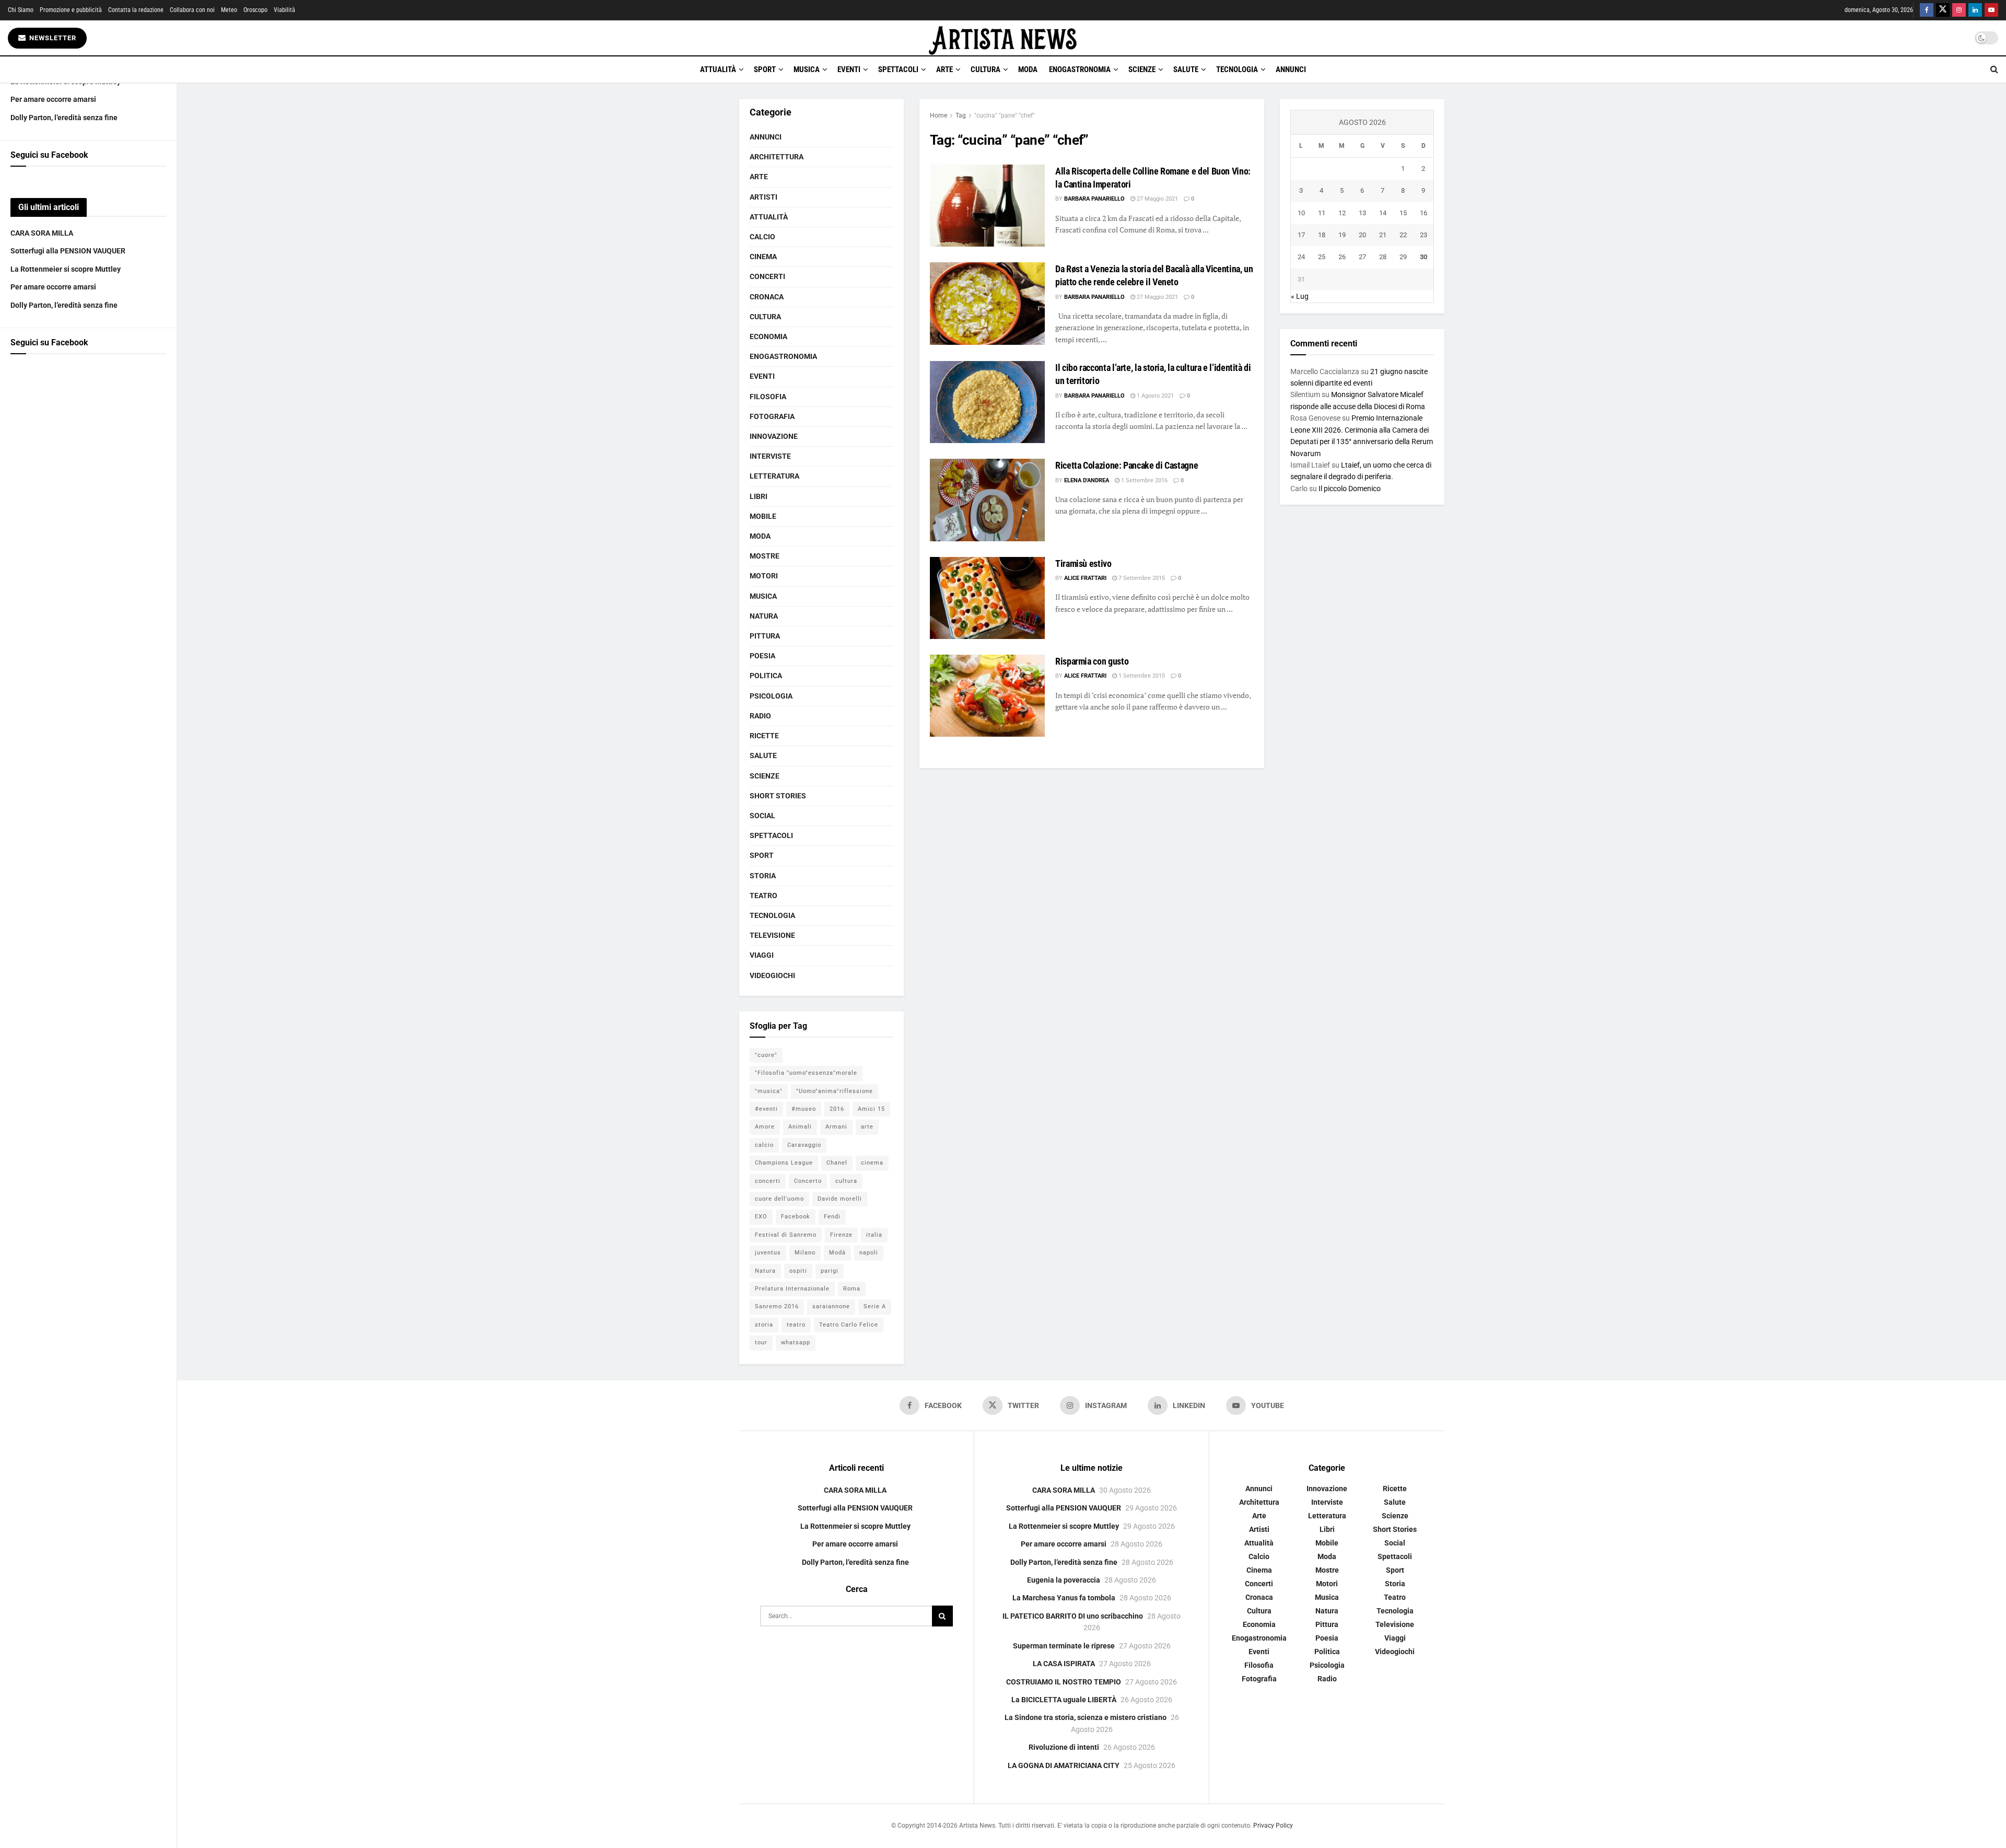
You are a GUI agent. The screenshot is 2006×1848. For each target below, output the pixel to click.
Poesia (762, 656)
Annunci (1291, 69)
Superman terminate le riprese (1064, 1646)
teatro (796, 1325)
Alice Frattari (1085, 578)
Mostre (765, 556)
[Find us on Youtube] (1991, 10)
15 (1403, 213)
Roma (852, 1289)
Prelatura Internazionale (792, 1289)
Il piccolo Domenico (1350, 489)
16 (1424, 213)
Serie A (875, 1306)
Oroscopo (255, 10)
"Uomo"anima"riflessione (835, 1091)
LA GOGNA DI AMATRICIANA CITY (1064, 1765)
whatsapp (796, 1343)
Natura (764, 616)
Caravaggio (804, 1145)
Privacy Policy (1273, 1826)
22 (1403, 235)
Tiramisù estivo (1083, 563)
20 (1362, 235)
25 (1322, 257)
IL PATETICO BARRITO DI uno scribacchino (1073, 1616)
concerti (768, 1181)
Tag (961, 115)
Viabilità (284, 10)
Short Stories (778, 796)
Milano (805, 1253)
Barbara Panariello (1094, 199)
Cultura (985, 69)
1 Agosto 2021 (1154, 396)
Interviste (770, 456)
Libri (759, 496)
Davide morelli (840, 1199)
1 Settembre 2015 (1141, 676)
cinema (872, 1163)
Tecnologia (1237, 69)
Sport (765, 69)
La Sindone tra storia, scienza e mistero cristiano (1086, 1717)
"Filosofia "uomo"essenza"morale (806, 1073)
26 (1342, 257)
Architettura (777, 157)
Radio (760, 716)
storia (764, 1325)
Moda (1028, 69)
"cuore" (766, 1055)
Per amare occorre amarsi (53, 99)
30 (1424, 257)
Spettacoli (898, 69)
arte (867, 1127)
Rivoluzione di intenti (1064, 1747)
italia (874, 1235)
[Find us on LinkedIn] (1975, 10)
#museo (804, 1109)
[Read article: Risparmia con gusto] (987, 696)
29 (1403, 257)
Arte (944, 69)
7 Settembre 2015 (1141, 578)
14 (1383, 213)
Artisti (763, 197)
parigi (830, 1271)
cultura (846, 1181)
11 (1322, 213)
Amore (765, 1127)
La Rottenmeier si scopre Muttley (66, 269)
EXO (761, 1217)
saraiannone (831, 1306)
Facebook (796, 1217)
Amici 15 (871, 1109)
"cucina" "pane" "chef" (1005, 115)
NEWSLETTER (52, 38)
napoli (869, 1253)
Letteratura (774, 476)
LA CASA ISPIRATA (1064, 1664)
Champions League (784, 1163)
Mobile (763, 516)
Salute (1186, 69)
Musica (807, 69)
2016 (837, 1109)
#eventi (766, 1109)
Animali (800, 1127)
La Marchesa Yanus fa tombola (1064, 1598)
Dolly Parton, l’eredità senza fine (64, 118)
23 (1424, 235)
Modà (837, 1253)
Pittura (765, 636)
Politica (766, 676)
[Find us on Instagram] (1959, 10)
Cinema (763, 257)
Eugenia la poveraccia (1064, 1580)
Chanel (837, 1163)
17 (1301, 235)
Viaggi (762, 955)
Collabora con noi (192, 10)
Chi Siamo (21, 10)
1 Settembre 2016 (1144, 480)
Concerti (767, 276)
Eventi (849, 69)
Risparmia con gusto (1092, 661)
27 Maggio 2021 (1157, 199)
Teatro (763, 896)
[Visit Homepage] (1003, 38)
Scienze (1142, 69)
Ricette (764, 736)
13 (1362, 213)
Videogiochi (772, 975)
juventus (768, 1253)
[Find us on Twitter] (1943, 10)
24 (1301, 257)
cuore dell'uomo (779, 1199)
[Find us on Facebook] (1927, 10)
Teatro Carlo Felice (849, 1325)
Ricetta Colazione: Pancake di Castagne (1127, 465)
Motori (764, 576)
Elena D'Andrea (1087, 480)
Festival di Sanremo (786, 1235)
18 (1322, 235)
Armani (836, 1127)
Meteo (229, 10)
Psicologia (771, 696)
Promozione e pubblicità (71, 10)
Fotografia (772, 416)
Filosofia (768, 397)
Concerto (808, 1181)
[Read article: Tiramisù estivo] (987, 598)
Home (938, 115)
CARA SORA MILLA (42, 233)
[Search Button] (1994, 69)
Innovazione (774, 436)
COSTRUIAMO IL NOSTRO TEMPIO (1064, 1682)
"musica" (769, 1091)
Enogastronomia (1080, 69)
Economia (768, 336)
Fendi (832, 1217)
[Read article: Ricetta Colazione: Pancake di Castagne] (987, 500)
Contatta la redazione (136, 10)
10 (1301, 213)
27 (1362, 257)
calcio (764, 1145)
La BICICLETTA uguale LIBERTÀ (1064, 1700)
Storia (763, 876)
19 (1342, 235)
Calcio (762, 237)
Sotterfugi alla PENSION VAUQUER (68, 251)
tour (761, 1343)
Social (762, 816)
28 (1383, 257)
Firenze (841, 1235)
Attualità (718, 69)
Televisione (772, 935)
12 (1342, 213)
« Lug (1300, 296)
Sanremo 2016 (777, 1306)
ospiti (798, 1271)
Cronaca (767, 297)
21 (1383, 235)
